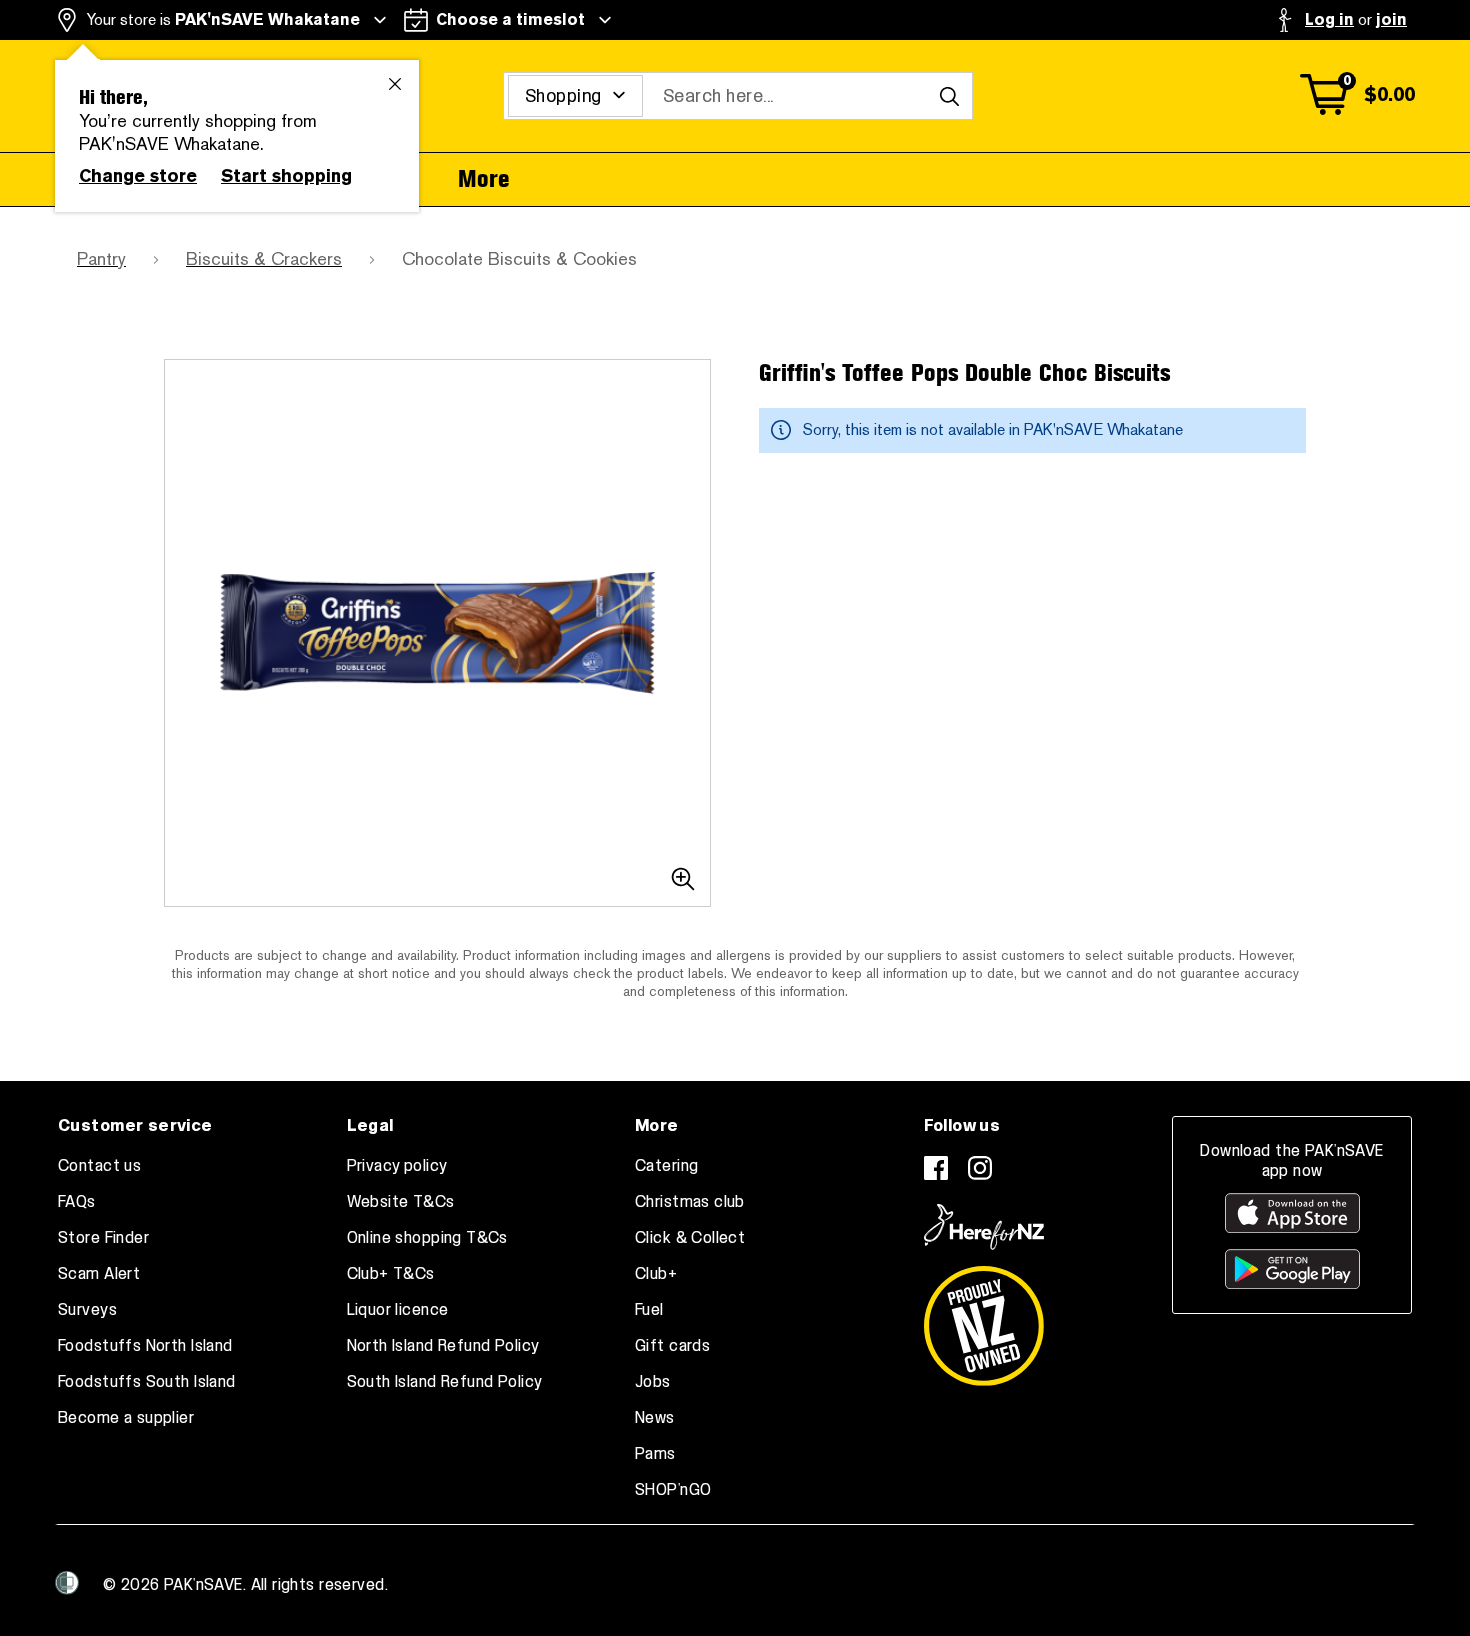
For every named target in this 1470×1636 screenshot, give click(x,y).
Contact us (99, 1166)
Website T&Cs (401, 1202)
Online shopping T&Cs (427, 1238)
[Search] (949, 96)
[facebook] (936, 1168)
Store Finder (103, 1238)
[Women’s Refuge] (67, 1583)
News (655, 1418)
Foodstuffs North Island (145, 1346)
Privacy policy (397, 1166)
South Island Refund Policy (445, 1382)
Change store (138, 176)
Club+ (656, 1274)
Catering (666, 1166)
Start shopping (286, 176)
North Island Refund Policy (443, 1346)
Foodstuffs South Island (147, 1382)
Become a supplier (126, 1418)
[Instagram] (980, 1168)
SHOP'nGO (673, 1490)
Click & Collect (690, 1238)
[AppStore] (1292, 1213)
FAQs (77, 1202)
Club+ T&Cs (391, 1274)
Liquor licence (398, 1310)
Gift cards (672, 1346)
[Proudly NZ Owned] (984, 1318)
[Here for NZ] (984, 1227)
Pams (655, 1454)
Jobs (653, 1382)
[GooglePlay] (1292, 1269)
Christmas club (690, 1202)
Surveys (87, 1310)
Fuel (649, 1310)
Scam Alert (99, 1274)
